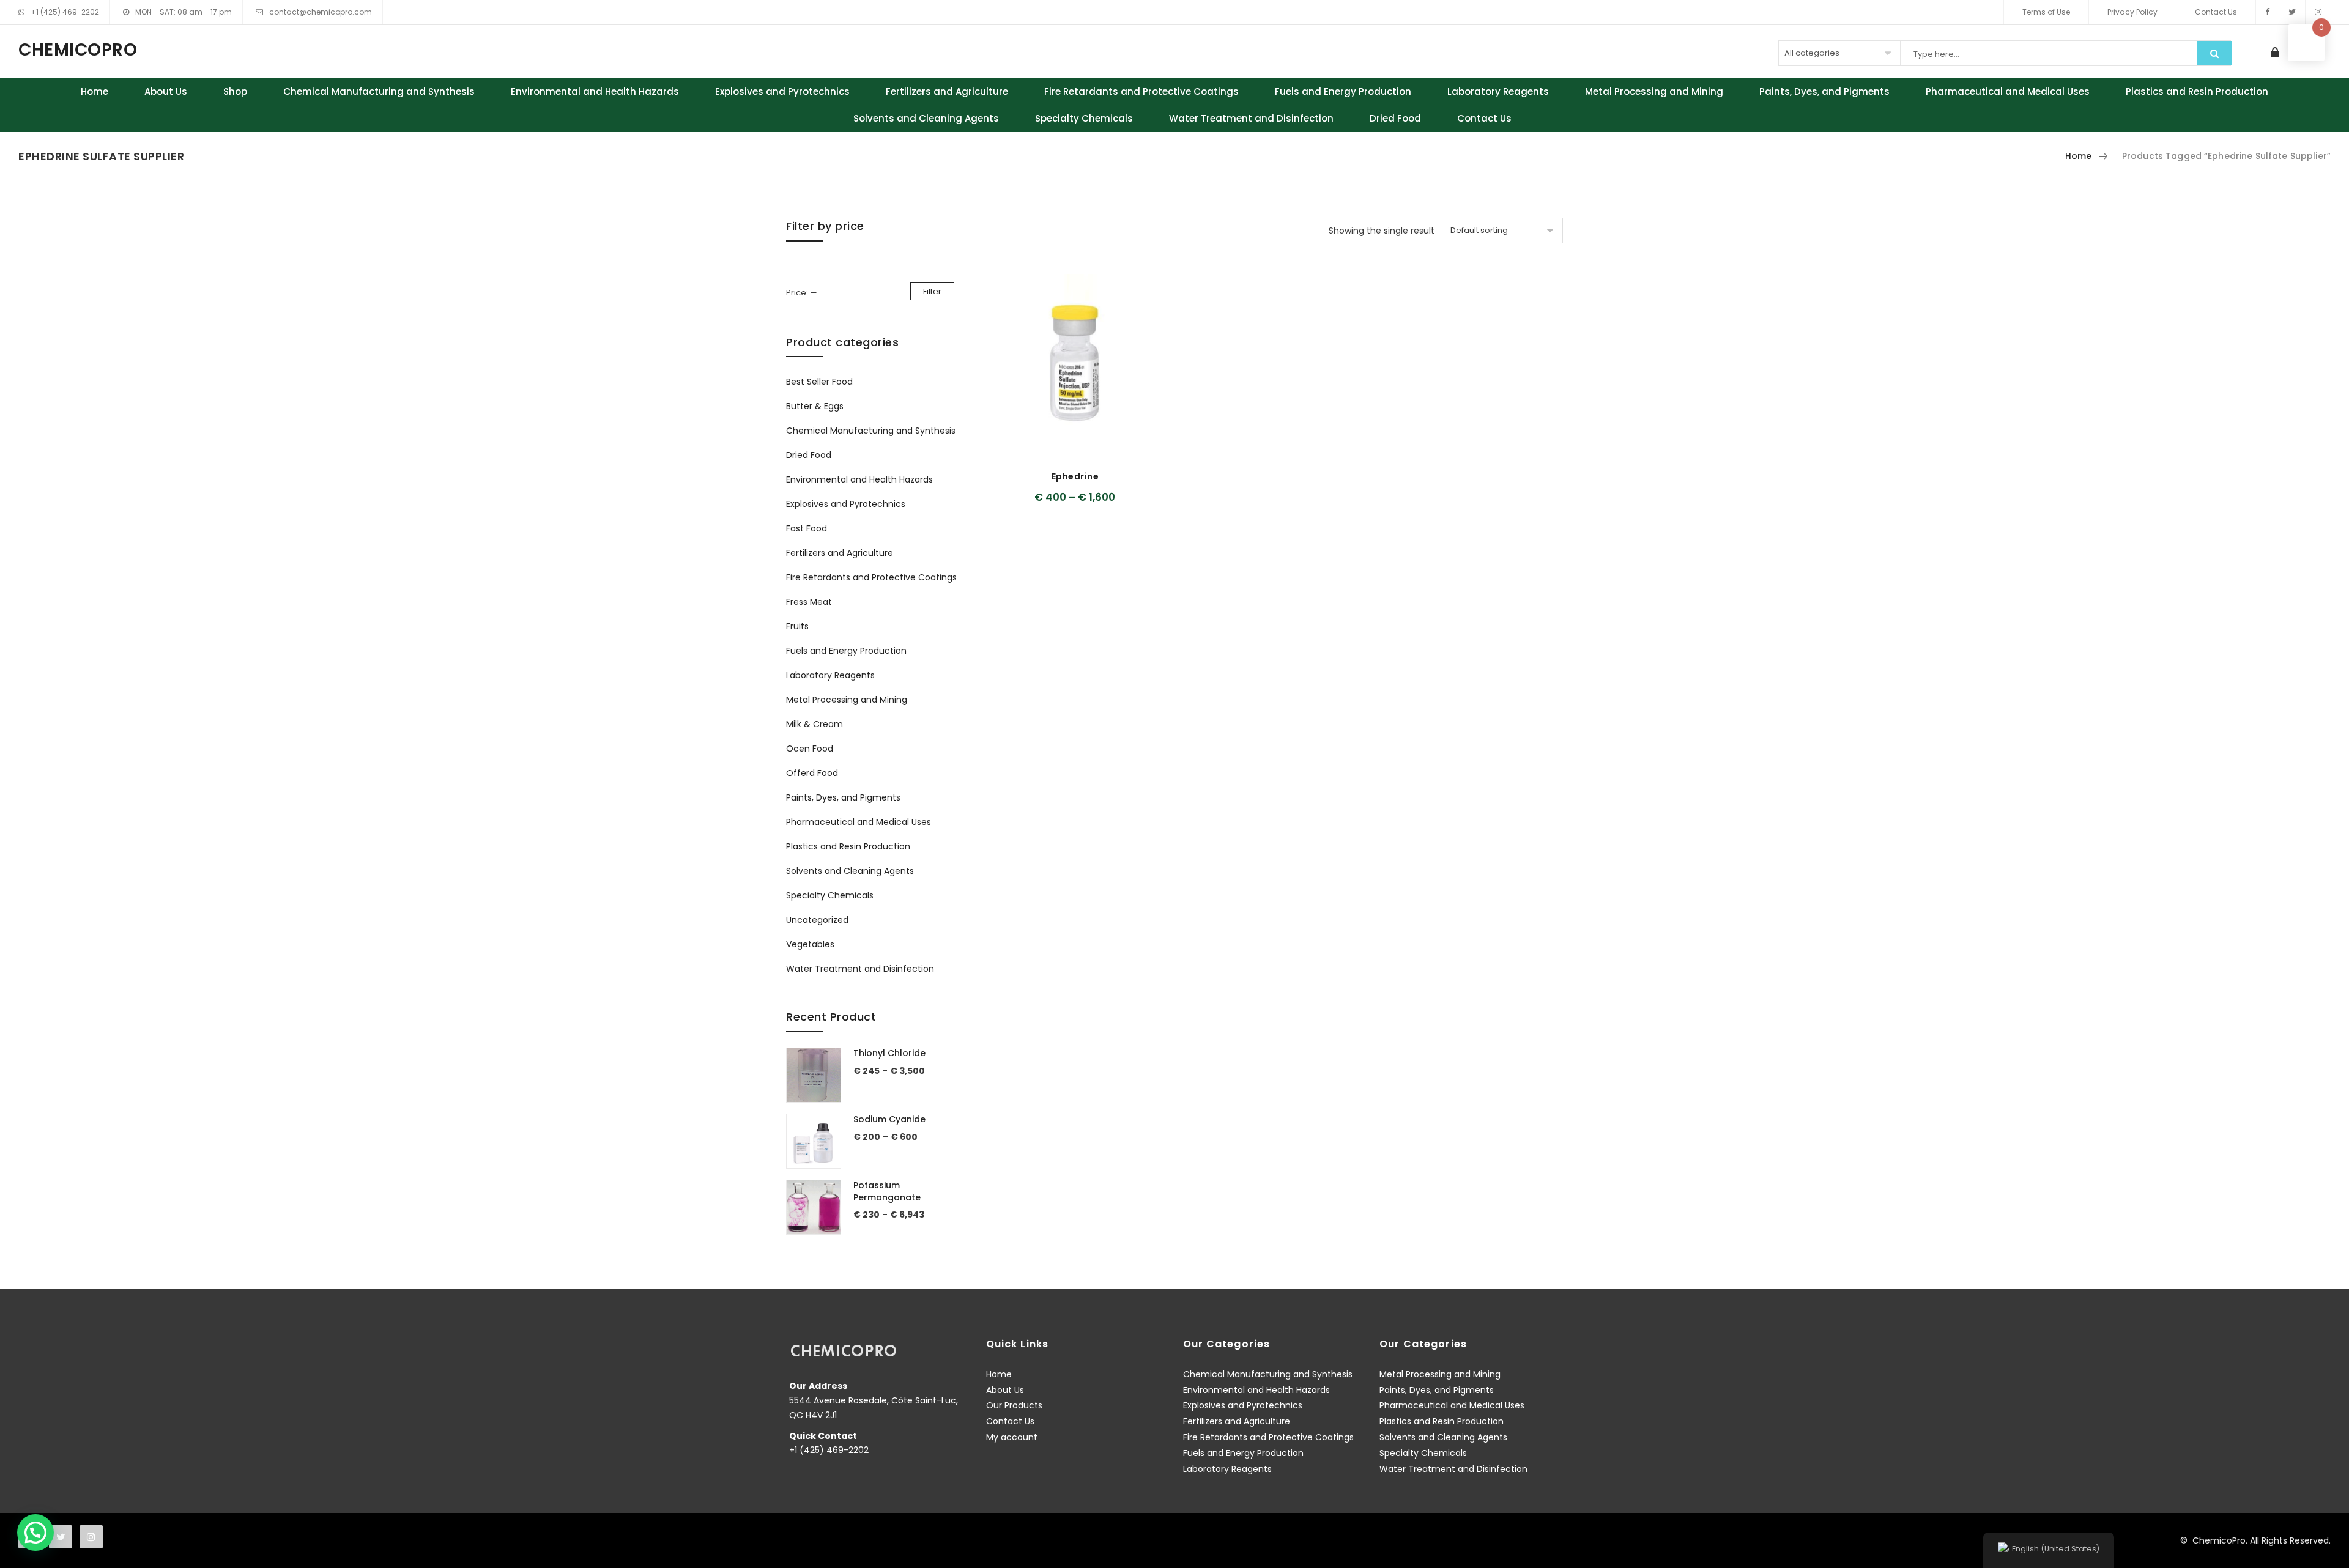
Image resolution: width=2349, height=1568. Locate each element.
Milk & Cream (815, 724)
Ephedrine (1075, 476)
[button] (35, 1533)
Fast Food (807, 528)
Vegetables (810, 944)
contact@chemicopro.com (321, 12)
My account (1012, 1437)
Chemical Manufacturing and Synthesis (379, 91)
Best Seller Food (819, 382)
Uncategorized (817, 920)
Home (95, 91)
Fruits (797, 626)
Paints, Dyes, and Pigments (1824, 91)
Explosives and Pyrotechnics (782, 91)
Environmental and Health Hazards (595, 91)
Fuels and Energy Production (1343, 91)
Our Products (1014, 1405)
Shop (235, 91)
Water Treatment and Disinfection (1251, 118)
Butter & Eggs (815, 406)
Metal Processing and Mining (1654, 91)
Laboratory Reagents (1498, 91)
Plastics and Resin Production (2197, 91)
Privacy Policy (2132, 12)
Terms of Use (2046, 12)
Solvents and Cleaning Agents (926, 118)
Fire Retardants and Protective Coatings (1141, 91)
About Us (166, 91)
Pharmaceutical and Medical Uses (2008, 91)
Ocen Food (810, 749)
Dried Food (1395, 118)
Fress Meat (809, 602)
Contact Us (2216, 12)
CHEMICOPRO (78, 50)
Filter (932, 291)
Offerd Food (812, 773)
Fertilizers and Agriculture (947, 91)
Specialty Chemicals (1084, 118)
